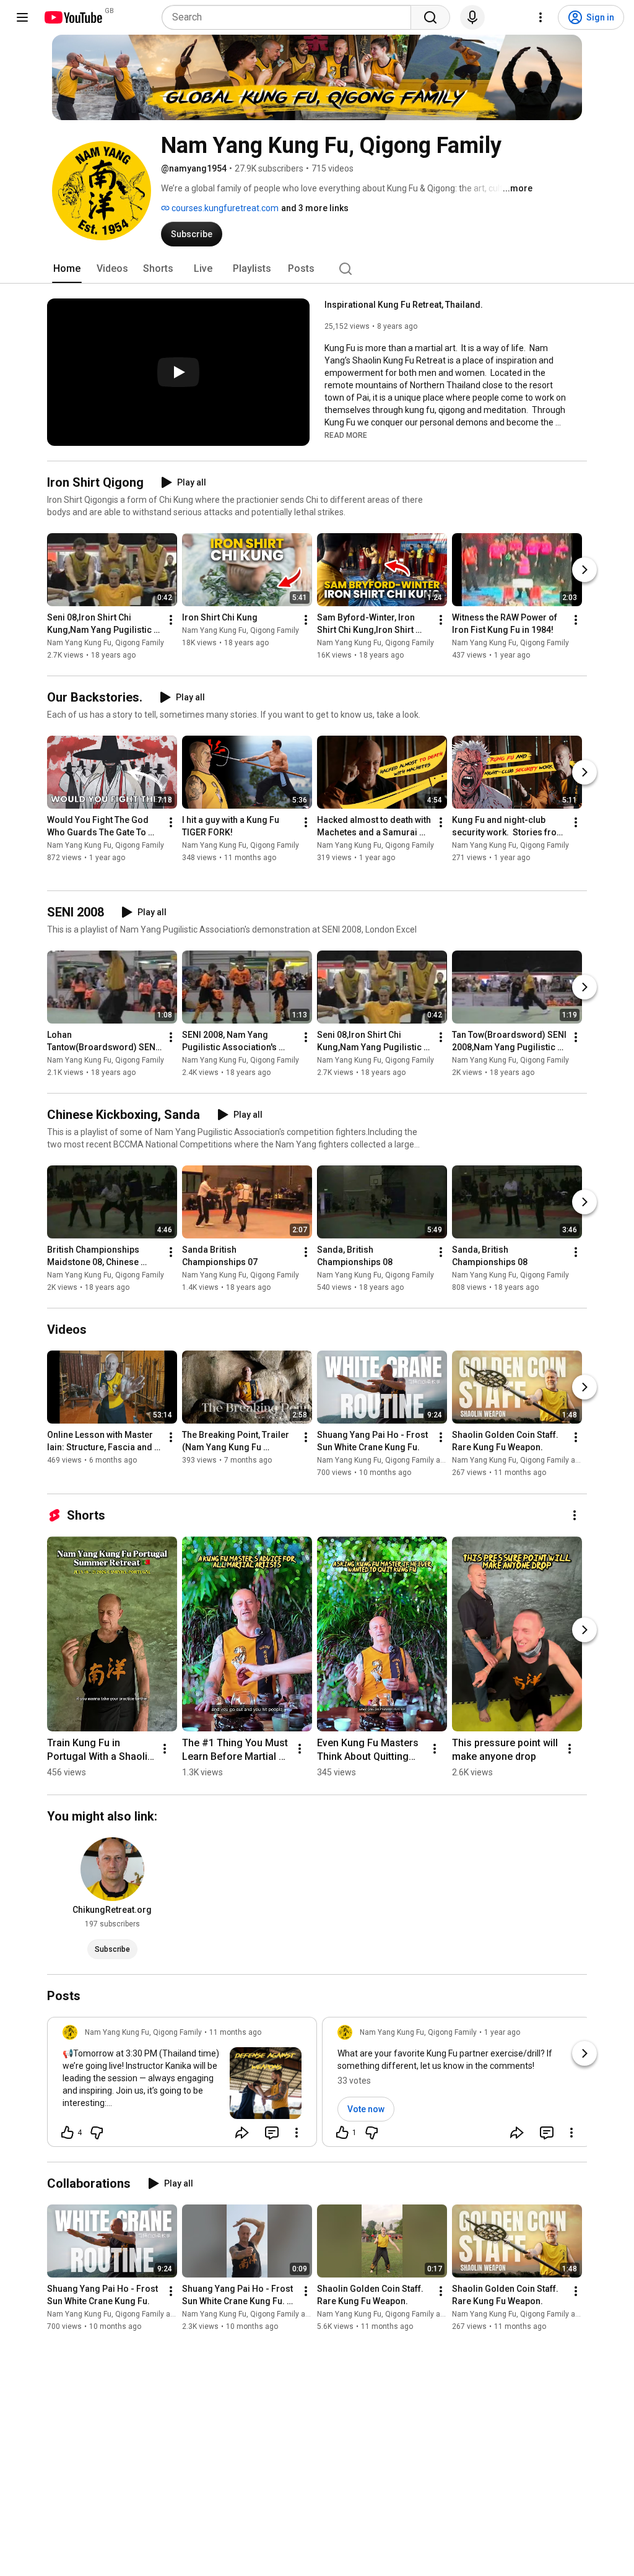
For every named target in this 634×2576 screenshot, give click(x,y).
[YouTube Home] (73, 17)
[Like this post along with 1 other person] (342, 2133)
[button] (346, 435)
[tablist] (317, 269)
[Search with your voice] (472, 17)
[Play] (178, 372)
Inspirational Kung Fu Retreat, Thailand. (404, 305)
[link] (182, 2086)
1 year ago (502, 2032)
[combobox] (290, 17)
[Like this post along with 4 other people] (67, 2133)
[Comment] (272, 2133)
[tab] (67, 269)
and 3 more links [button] (315, 208)
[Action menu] (297, 2133)
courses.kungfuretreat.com (224, 208)
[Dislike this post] (97, 2133)
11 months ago (235, 2032)
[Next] (584, 570)
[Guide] (22, 17)
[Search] (430, 17)
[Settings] (541, 17)
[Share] (242, 2133)
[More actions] (171, 620)
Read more (346, 435)
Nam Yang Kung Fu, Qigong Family (106, 643)
